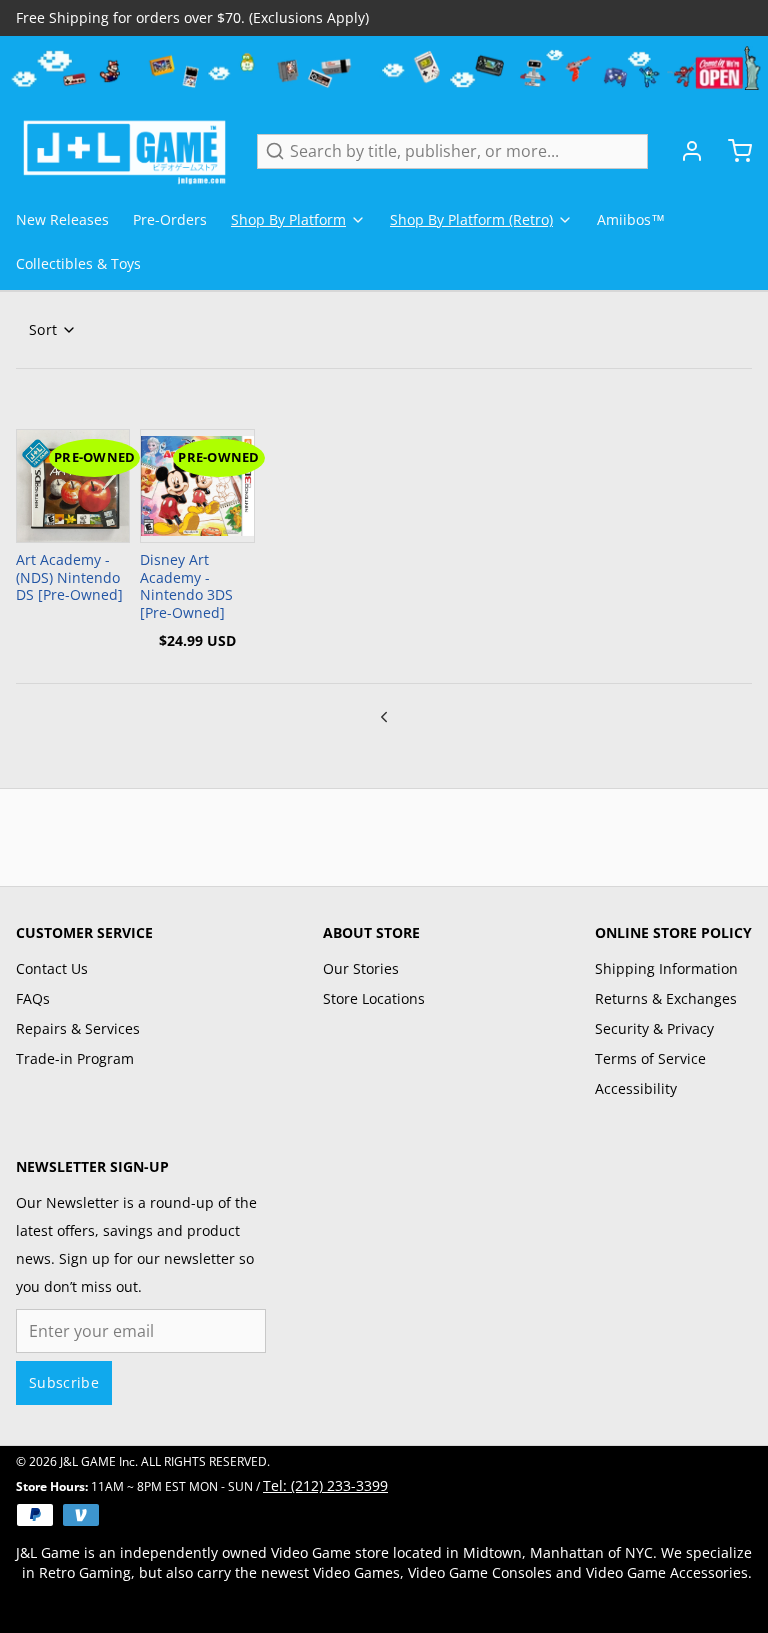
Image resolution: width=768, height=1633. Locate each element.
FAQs (33, 998)
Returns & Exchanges (666, 998)
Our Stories (361, 968)
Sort (43, 329)
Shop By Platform (288, 219)
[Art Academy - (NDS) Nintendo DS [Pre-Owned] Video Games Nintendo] (73, 486)
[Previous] (384, 714)
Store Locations (374, 998)
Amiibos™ (631, 219)
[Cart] (732, 151)
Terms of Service (650, 1058)
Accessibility (636, 1088)
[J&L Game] (124, 151)
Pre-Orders (170, 219)
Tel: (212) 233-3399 (325, 1485)
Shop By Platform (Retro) (471, 219)
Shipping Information (666, 968)
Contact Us (52, 968)
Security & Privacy (654, 1028)
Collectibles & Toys (78, 263)
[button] (197, 524)
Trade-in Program (75, 1058)
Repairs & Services (78, 1028)
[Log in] (684, 151)
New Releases (62, 219)
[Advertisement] (384, 834)
